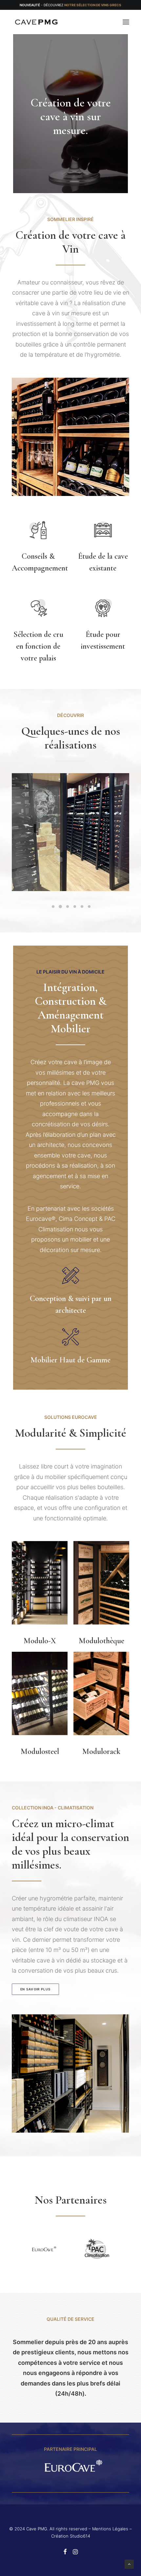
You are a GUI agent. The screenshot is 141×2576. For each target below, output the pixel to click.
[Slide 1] (53, 907)
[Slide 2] (60, 907)
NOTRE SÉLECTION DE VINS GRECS (93, 5)
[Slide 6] (89, 907)
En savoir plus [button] (36, 1989)
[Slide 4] (75, 907)
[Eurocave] (70, 2466)
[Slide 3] (68, 907)
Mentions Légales (110, 2529)
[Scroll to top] (129, 2564)
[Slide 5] (82, 907)
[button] (126, 22)
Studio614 (80, 2536)
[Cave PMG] (36, 22)
